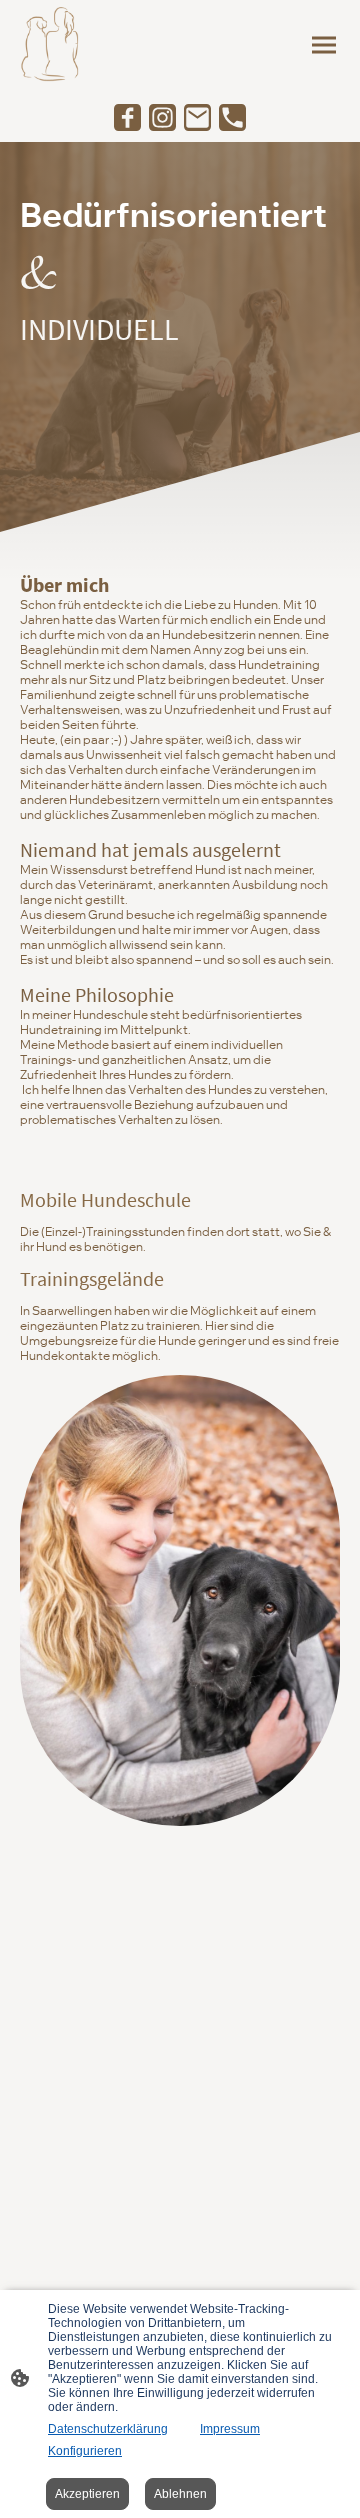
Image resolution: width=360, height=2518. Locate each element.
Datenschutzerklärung (108, 2429)
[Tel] (232, 117)
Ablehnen (180, 2494)
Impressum (230, 2429)
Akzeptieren (87, 2494)
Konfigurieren (85, 2451)
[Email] (197, 117)
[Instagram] (162, 117)
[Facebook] (127, 117)
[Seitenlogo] (52, 45)
